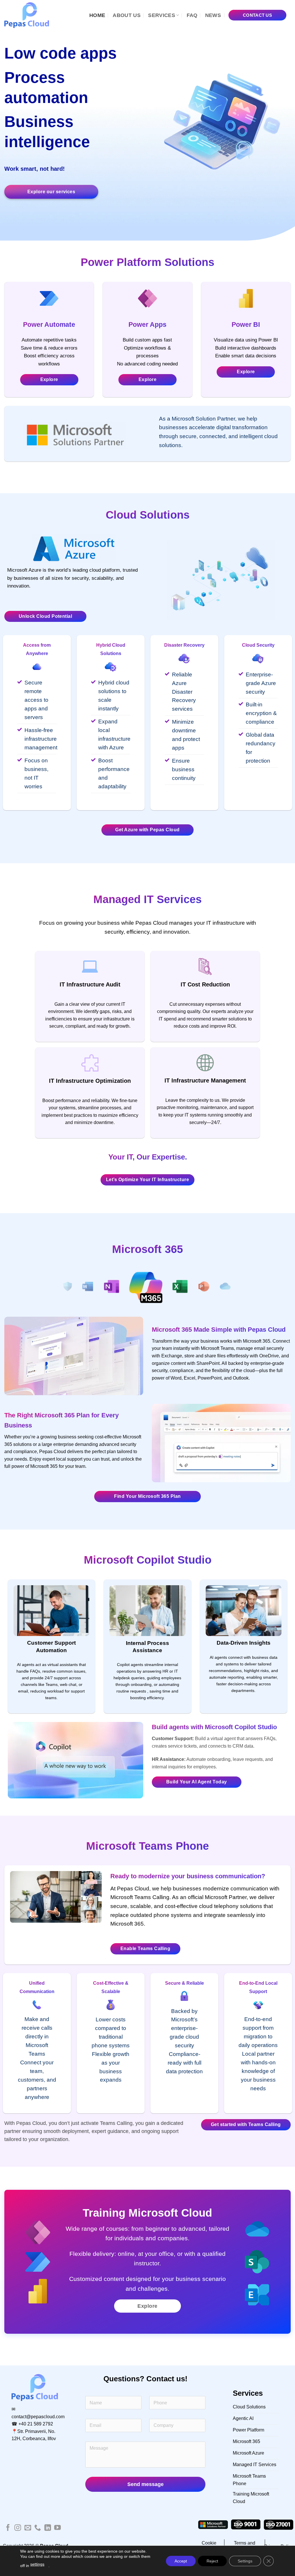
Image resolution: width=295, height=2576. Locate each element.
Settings (245, 2561)
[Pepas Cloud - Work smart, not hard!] (30, 15)
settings (37, 2564)
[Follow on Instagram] (18, 2528)
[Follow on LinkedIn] (48, 2528)
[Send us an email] (28, 2528)
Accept (181, 2561)
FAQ (192, 15)
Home (97, 15)
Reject (212, 2561)
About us (127, 15)
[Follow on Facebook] (8, 2528)
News (213, 15)
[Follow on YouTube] (57, 2528)
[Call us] (38, 2528)
